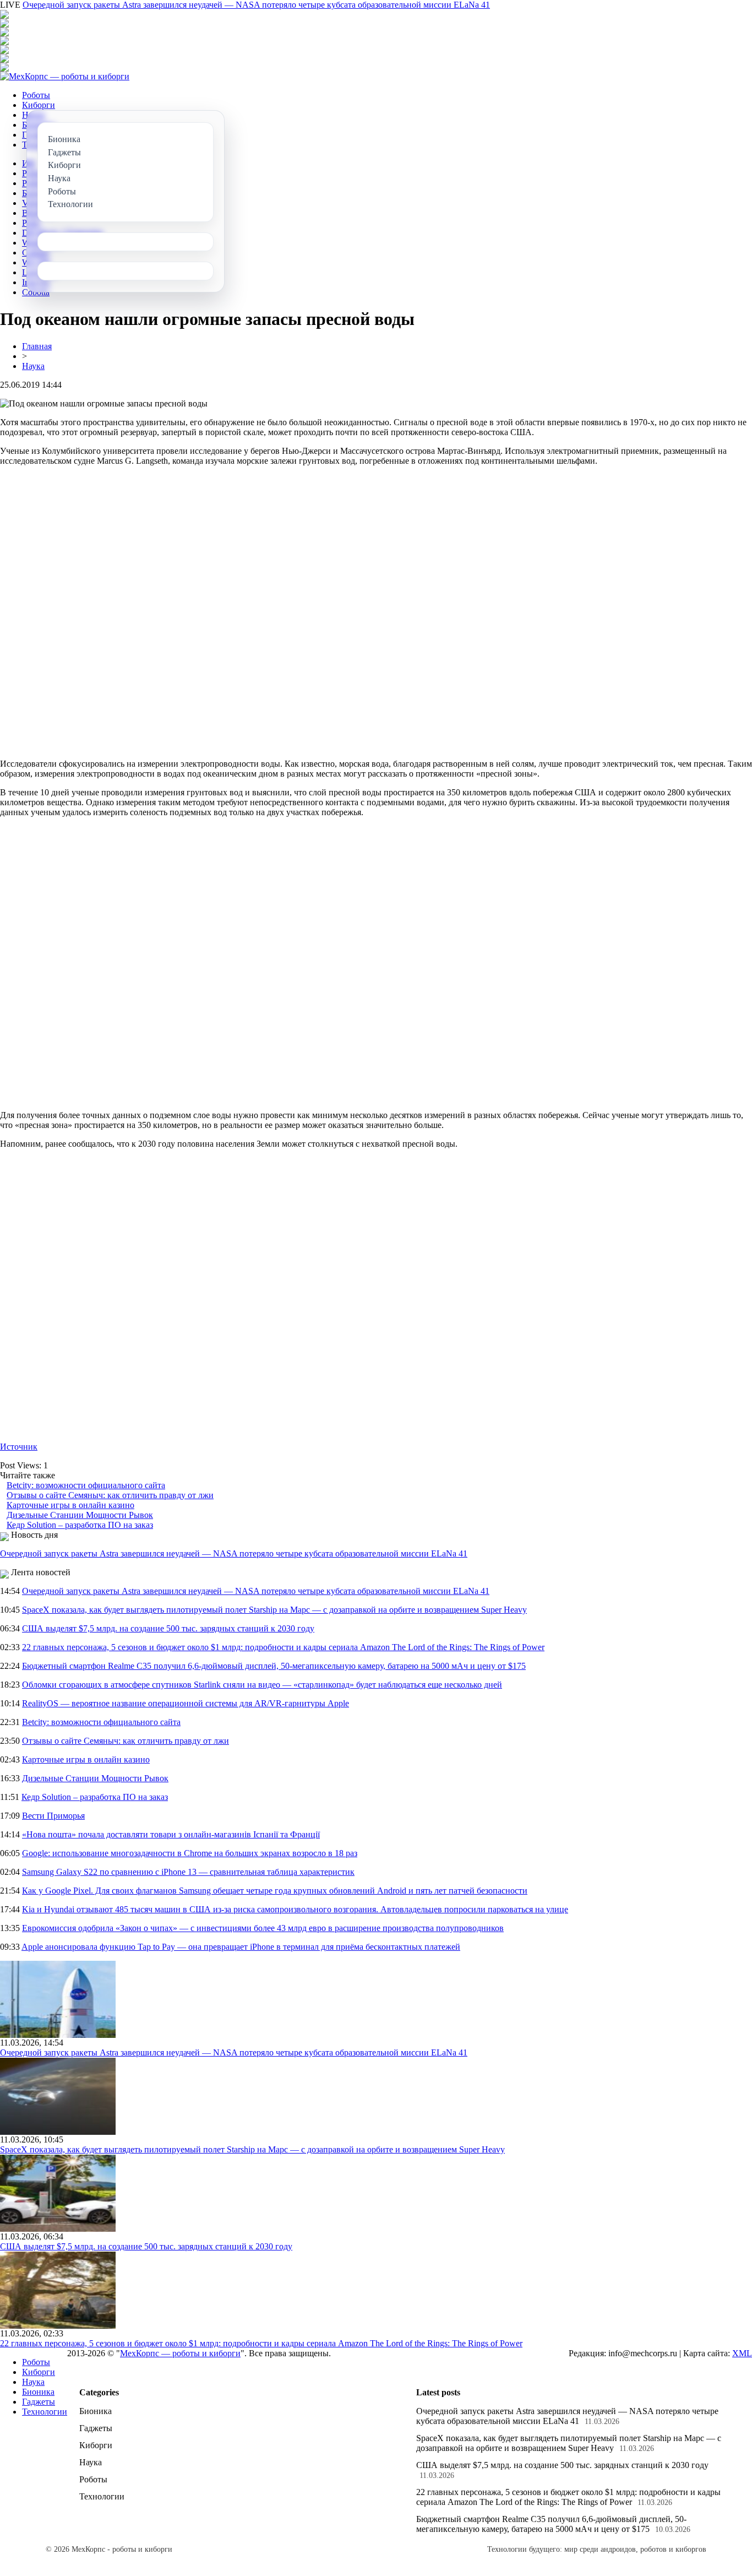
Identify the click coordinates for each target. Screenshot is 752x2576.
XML (742, 2353)
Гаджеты (39, 2402)
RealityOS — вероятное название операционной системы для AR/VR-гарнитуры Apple (186, 1703)
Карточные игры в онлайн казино (70, 1505)
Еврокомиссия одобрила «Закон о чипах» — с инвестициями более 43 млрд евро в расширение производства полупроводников (263, 1928)
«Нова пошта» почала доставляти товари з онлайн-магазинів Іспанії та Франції (171, 1834)
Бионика (38, 2392)
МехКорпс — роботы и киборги (180, 2353)
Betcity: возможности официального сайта (86, 1485)
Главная (37, 346)
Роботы (36, 95)
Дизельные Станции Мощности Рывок (80, 1515)
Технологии (45, 2412)
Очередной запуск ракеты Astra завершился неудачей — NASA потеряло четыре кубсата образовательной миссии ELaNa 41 (256, 5)
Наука (33, 366)
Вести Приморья (53, 1816)
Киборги (39, 105)
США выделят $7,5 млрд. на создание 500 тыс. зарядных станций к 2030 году (168, 1628)
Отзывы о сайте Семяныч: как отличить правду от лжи (110, 1495)
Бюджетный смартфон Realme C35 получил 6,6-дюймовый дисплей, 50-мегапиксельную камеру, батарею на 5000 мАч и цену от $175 (274, 1666)
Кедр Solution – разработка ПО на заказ (80, 1525)
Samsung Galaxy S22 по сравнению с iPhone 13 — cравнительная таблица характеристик (188, 1872)
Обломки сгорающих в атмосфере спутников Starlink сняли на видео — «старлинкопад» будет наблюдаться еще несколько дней (262, 1685)
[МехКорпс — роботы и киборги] (65, 76)
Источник (19, 1447)
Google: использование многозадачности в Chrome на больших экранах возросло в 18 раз (190, 1853)
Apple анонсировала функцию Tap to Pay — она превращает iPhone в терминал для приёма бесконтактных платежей (241, 1947)
